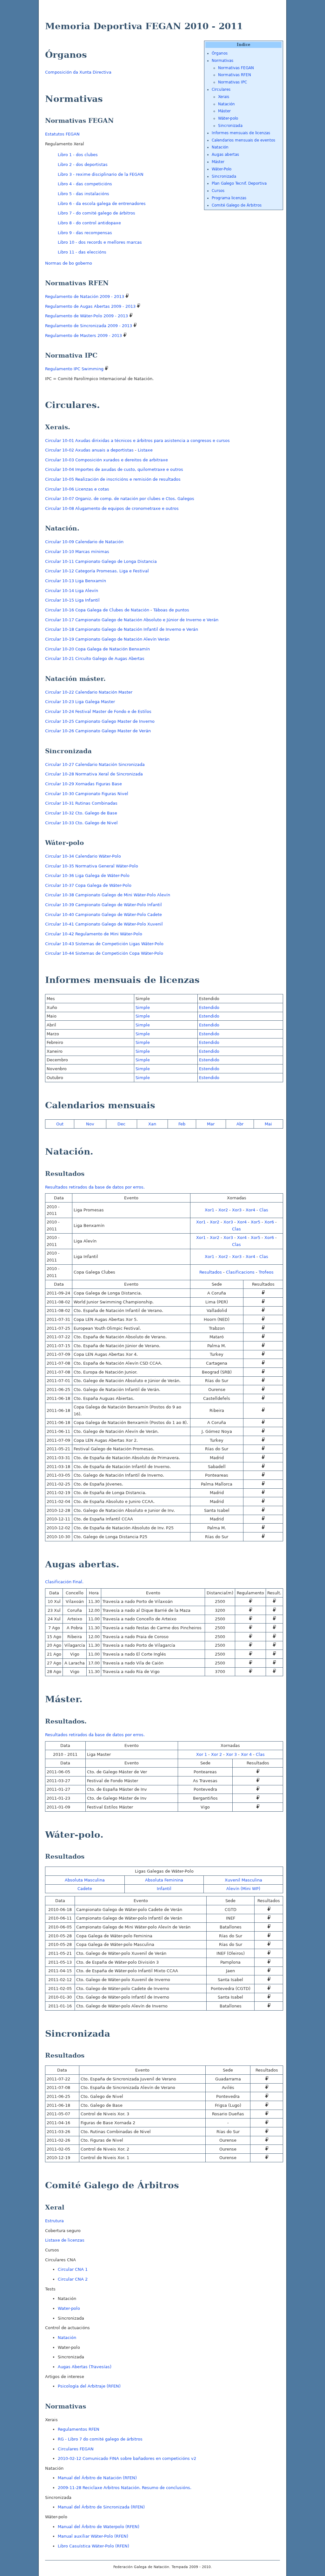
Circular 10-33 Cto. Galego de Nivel (81, 823)
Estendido (209, 1008)
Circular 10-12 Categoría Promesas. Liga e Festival (97, 571)
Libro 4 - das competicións (85, 184)
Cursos (218, 191)
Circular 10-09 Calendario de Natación (84, 542)
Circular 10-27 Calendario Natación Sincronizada (95, 764)
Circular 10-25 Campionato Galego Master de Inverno (100, 721)
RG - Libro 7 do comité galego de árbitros (100, 2439)
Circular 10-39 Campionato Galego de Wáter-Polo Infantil (103, 905)
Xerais (224, 97)
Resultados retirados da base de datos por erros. (95, 1187)
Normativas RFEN (235, 75)
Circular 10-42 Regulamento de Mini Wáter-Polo (94, 934)
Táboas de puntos (171, 610)
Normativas (222, 61)
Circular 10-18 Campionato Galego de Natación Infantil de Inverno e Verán (122, 629)
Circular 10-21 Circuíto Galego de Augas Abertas (95, 659)
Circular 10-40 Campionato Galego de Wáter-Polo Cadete (103, 915)
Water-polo (69, 2308)
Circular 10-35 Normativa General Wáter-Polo (92, 866)
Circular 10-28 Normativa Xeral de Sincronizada (94, 774)
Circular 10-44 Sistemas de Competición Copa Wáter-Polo (104, 953)
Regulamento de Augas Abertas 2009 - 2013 (91, 306)
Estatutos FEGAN (62, 134)
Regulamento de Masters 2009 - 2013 (84, 336)
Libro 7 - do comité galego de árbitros (96, 213)
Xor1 (209, 1210)
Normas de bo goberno (69, 263)
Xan (152, 1124)
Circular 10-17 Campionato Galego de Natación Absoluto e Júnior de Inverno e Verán (132, 620)
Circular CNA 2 (73, 2279)
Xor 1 (202, 1754)
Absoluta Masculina (85, 1880)
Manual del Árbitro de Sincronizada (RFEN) (101, 2507)
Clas (264, 1210)
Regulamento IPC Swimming (75, 369)
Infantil (164, 1889)
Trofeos (266, 1272)
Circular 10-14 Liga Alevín (72, 591)
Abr (240, 1124)
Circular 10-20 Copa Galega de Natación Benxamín (97, 649)
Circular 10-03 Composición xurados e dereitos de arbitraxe (106, 460)
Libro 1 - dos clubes (78, 155)
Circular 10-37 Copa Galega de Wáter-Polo (88, 885)
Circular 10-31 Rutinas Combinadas (81, 803)
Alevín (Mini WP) (243, 1889)
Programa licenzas (229, 198)
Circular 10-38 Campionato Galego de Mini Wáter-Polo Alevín (108, 895)
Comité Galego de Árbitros (237, 205)
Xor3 (237, 1210)
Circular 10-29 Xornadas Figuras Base (83, 784)
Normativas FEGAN (236, 68)
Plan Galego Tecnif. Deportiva (239, 183)
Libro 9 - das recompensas (85, 233)
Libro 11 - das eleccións (82, 252)
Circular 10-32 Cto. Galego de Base (81, 813)
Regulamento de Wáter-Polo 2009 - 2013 (87, 316)
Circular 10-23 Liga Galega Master (80, 702)
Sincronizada (230, 126)
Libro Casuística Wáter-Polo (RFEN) (93, 2546)
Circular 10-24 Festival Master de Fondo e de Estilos (98, 712)
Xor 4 (246, 1754)
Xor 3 (231, 1754)
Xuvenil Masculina (243, 1880)
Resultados (211, 1272)
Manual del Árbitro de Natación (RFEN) (97, 2478)
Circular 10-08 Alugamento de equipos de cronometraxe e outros (112, 508)
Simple (143, 1008)
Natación (226, 104)
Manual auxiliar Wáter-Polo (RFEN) (93, 2536)
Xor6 (269, 1222)
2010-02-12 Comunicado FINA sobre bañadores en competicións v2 (127, 2458)
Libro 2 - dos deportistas (83, 165)
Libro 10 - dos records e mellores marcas (100, 242)
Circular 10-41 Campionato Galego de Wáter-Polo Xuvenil (104, 924)
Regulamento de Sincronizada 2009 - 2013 (89, 326)
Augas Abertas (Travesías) (85, 2367)
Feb (182, 1124)
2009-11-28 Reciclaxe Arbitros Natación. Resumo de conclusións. (125, 2488)
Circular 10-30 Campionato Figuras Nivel (87, 794)
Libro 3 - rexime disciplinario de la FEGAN (101, 174)
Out (60, 1124)
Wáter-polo (228, 118)
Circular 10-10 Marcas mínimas (77, 552)
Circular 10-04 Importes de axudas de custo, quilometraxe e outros (114, 469)
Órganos (220, 53)
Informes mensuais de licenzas (241, 133)
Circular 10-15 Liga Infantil (72, 600)
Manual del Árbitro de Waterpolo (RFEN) (99, 2527)
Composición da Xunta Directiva (78, 72)
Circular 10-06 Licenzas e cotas (77, 489)
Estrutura (54, 2221)
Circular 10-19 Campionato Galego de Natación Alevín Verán (107, 639)
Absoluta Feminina (164, 1880)
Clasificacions (240, 1272)
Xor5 (255, 1222)
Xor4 (250, 1210)
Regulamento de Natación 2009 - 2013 (85, 296)
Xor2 (223, 1210)
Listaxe (145, 450)
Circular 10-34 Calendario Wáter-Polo (83, 856)
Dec (121, 1124)
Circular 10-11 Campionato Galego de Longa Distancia (101, 561)
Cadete (85, 1889)
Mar (211, 1124)
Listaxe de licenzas (65, 2240)
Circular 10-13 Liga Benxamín (76, 581)
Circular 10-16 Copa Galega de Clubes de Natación (97, 610)
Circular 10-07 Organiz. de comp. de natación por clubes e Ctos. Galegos (120, 499)
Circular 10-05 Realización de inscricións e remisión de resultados (113, 479)
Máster (224, 111)
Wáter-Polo (222, 169)
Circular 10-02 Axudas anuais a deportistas (89, 450)
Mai (268, 1124)
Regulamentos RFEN (79, 2429)
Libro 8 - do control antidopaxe (89, 223)
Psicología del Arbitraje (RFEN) (89, 2386)
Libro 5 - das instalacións (83, 194)
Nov (90, 1124)
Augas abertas (225, 155)
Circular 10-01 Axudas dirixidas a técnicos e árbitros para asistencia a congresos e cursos (137, 441)
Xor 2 (216, 1754)
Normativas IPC (232, 82)
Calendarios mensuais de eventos (243, 140)
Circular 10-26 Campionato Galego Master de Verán (98, 731)
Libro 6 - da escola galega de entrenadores (102, 204)
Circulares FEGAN (76, 2449)
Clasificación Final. (64, 1582)
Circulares (221, 89)
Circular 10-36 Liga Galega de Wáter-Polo (87, 876)
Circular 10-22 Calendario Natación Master (89, 692)
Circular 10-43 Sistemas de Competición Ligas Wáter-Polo (104, 944)
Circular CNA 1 (73, 2269)
